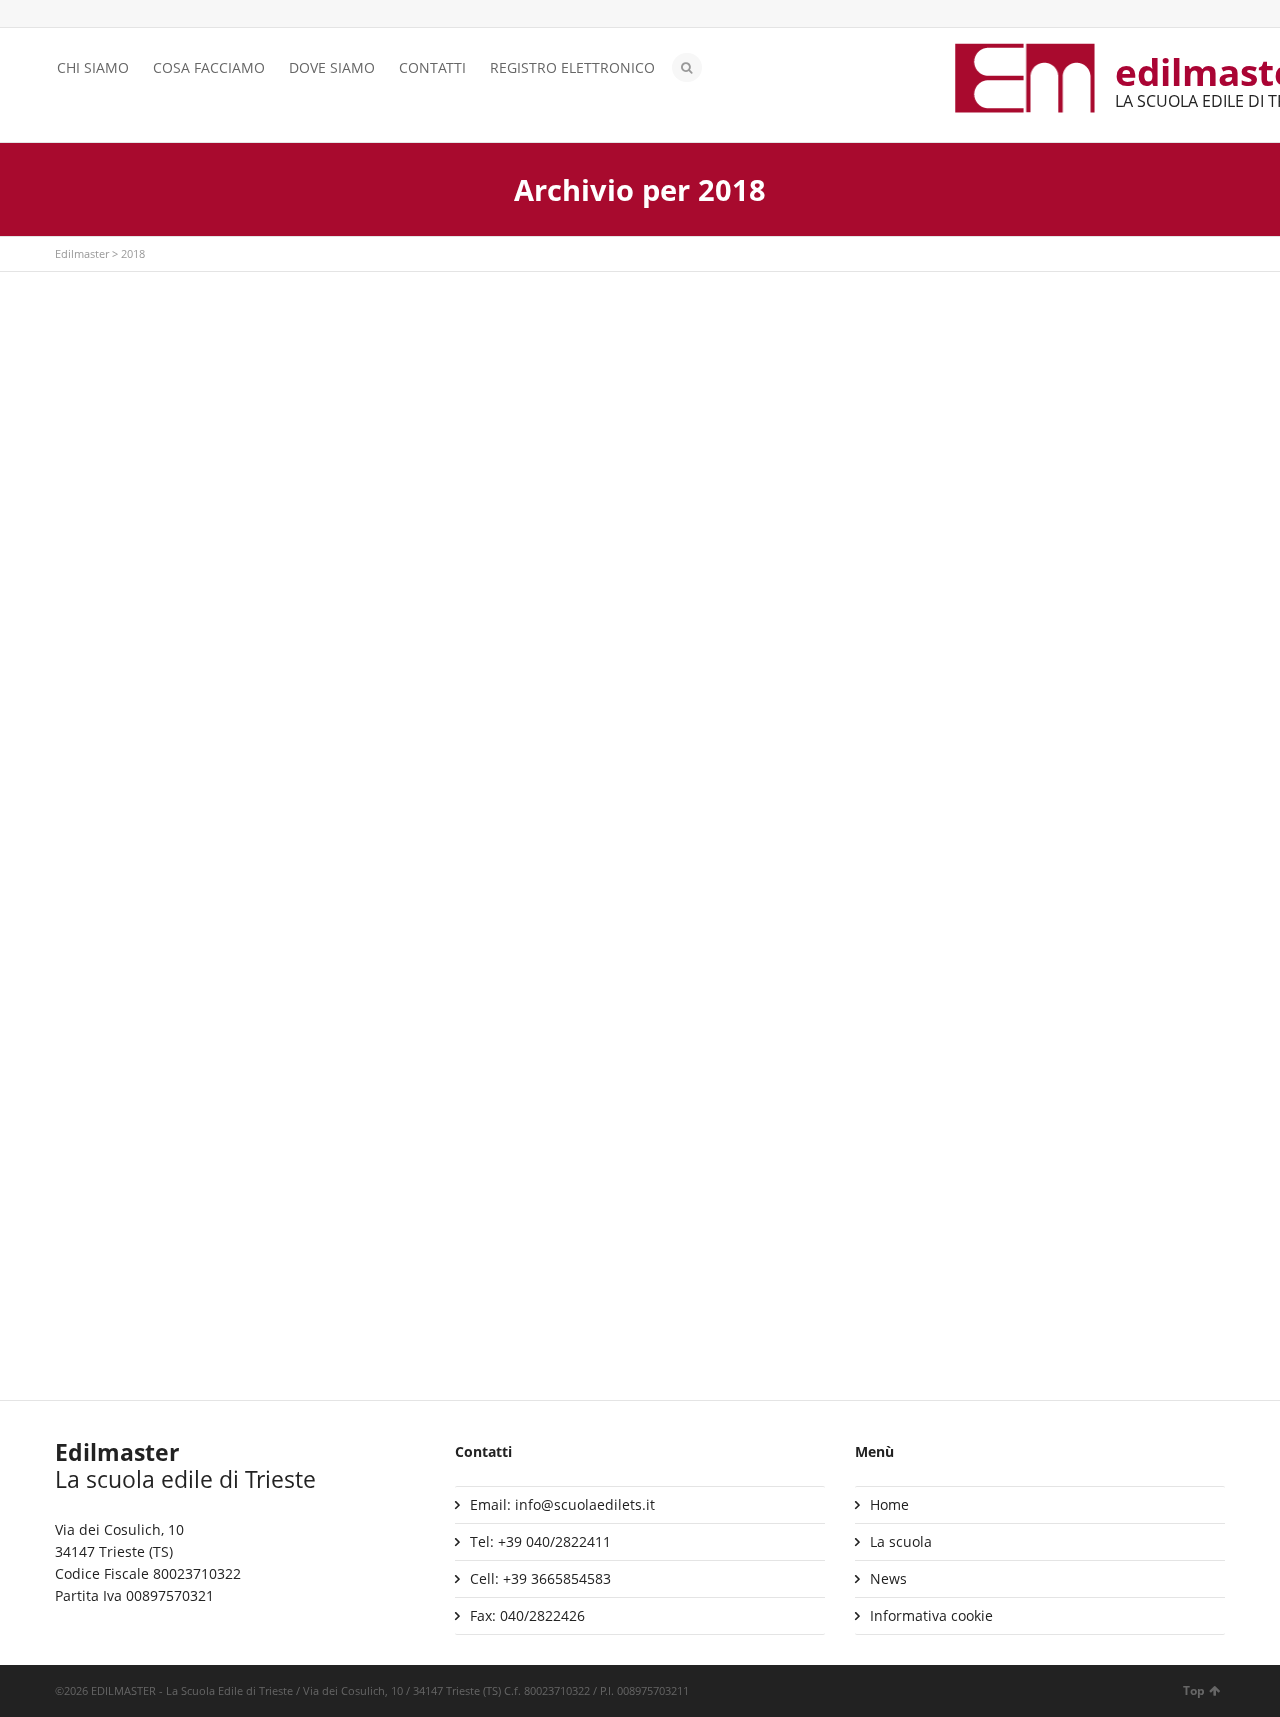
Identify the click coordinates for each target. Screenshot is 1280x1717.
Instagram (125, 15)
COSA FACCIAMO (209, 67)
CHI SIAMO (93, 67)
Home (889, 1504)
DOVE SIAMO (332, 67)
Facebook (96, 15)
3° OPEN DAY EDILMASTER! (562, 785)
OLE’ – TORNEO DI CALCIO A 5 (172, 785)
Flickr (154, 15)
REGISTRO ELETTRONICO (572, 67)
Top (1194, 1690)
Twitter (67, 15)
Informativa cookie (931, 1615)
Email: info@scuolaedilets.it (562, 1504)
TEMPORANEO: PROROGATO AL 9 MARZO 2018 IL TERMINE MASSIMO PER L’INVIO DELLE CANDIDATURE (1037, 807)
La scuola (901, 1541)
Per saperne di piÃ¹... (140, 467)
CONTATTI (432, 67)
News (888, 1578)
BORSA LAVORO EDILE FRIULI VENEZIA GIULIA (1029, 1103)
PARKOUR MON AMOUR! (954, 555)
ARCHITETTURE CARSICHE (158, 1103)
